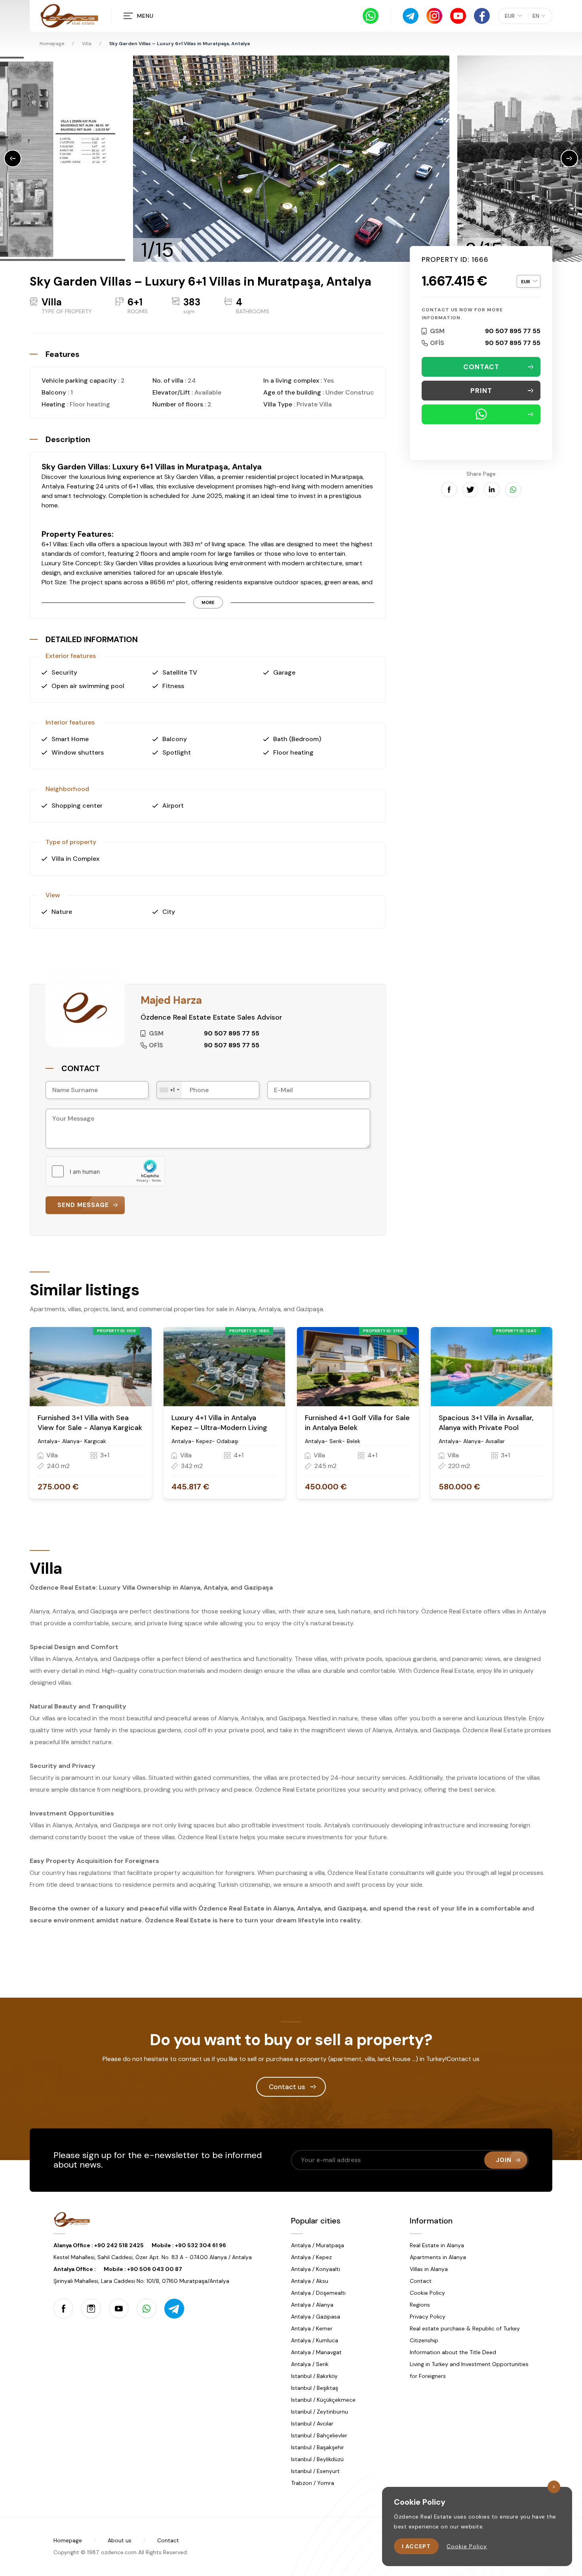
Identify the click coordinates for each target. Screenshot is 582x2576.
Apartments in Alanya (438, 2257)
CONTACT (481, 367)
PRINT (481, 391)
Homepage (52, 44)
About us (120, 2540)
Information (431, 2221)
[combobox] (169, 1090)
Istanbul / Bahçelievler (319, 2435)
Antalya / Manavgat (316, 2352)
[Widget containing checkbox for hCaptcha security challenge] (105, 1171)
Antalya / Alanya (312, 2305)
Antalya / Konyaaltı (316, 2269)
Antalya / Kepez (311, 2257)
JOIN (504, 2160)
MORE (208, 603)
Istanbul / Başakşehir (318, 2447)
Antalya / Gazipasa (316, 2317)
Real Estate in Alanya (437, 2245)
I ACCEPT (416, 2546)
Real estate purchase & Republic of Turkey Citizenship (465, 2334)
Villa (87, 44)
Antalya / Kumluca (315, 2340)
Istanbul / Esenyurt (315, 2471)
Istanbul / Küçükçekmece (323, 2400)
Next (569, 158)
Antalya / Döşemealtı (318, 2293)
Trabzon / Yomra (313, 2483)
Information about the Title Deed (453, 2352)
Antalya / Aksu (310, 2281)
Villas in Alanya (429, 2269)
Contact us (287, 2087)
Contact (421, 2281)
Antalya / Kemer (312, 2328)
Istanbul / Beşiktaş (315, 2388)
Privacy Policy (428, 2317)
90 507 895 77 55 (513, 331)
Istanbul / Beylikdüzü (317, 2459)
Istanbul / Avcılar (312, 2423)
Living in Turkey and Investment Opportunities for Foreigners (469, 2370)
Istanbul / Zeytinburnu (320, 2412)
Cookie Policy (427, 2293)
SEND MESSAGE (83, 1205)
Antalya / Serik (310, 2364)
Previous (13, 158)
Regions (420, 2305)
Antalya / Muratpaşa (318, 2245)
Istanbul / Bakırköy (314, 2376)
